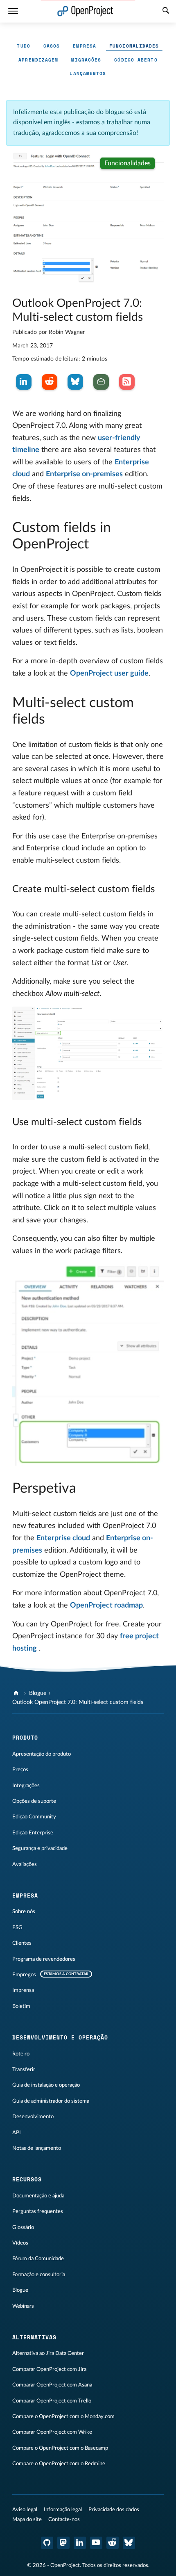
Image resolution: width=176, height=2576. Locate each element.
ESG (17, 1927)
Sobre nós (24, 1911)
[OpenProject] (17, 1693)
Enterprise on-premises (84, 474)
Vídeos (20, 2243)
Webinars (23, 2306)
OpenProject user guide (109, 674)
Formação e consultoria (39, 2275)
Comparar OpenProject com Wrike (52, 2432)
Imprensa (23, 1990)
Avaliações (25, 1864)
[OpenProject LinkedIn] (80, 2543)
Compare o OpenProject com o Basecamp (60, 2448)
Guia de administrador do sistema (51, 2101)
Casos (52, 46)
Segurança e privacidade (40, 1848)
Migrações (86, 60)
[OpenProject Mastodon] (63, 2543)
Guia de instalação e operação (46, 2085)
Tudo (23, 46)
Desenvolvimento (33, 2117)
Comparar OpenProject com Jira (49, 2369)
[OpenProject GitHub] (47, 2543)
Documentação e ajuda (38, 2196)
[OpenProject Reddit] (113, 2543)
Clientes (22, 1943)
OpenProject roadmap (106, 1605)
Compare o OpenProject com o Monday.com (63, 2416)
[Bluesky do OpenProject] (129, 2543)
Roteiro (21, 2054)
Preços (20, 1770)
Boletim (21, 2006)
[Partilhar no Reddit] (50, 382)
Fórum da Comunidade (38, 2259)
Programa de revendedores (44, 1959)
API (17, 2133)
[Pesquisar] (166, 11)
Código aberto (136, 60)
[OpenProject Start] (85, 11)
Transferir (24, 2069)
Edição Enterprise (33, 1833)
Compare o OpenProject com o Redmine (59, 2464)
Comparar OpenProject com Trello (52, 2401)
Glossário (23, 2227)
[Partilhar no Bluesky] (75, 382)
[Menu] (13, 11)
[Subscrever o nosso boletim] (101, 382)
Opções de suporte (34, 1801)
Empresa (85, 46)
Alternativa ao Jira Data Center (48, 2353)
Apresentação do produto (42, 1754)
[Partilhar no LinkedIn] (24, 382)
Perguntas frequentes (38, 2211)
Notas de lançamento (37, 2148)
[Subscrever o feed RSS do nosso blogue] (127, 382)
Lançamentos (88, 73)
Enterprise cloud (63, 1538)
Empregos (24, 1975)
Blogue (38, 1693)
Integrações (26, 1786)
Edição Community (34, 1817)
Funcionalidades (134, 46)
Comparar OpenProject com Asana (52, 2385)
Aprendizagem (38, 60)
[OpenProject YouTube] (96, 2543)
